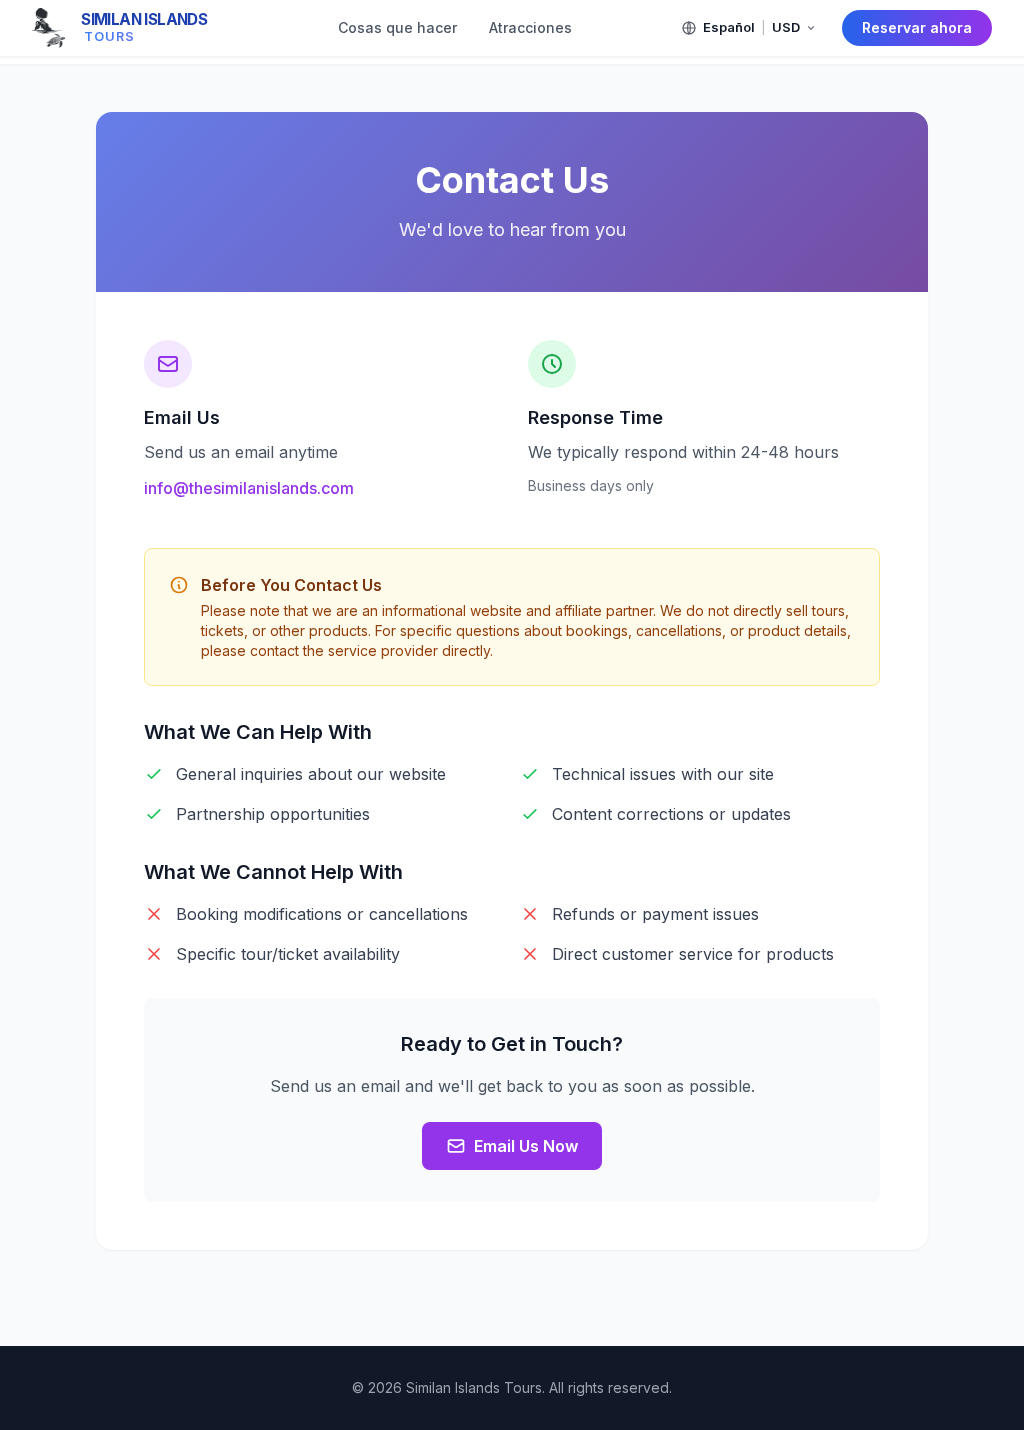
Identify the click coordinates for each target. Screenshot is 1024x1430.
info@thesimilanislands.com (249, 488)
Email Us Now (526, 1146)
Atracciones (530, 27)
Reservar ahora (917, 27)
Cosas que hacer (397, 27)
